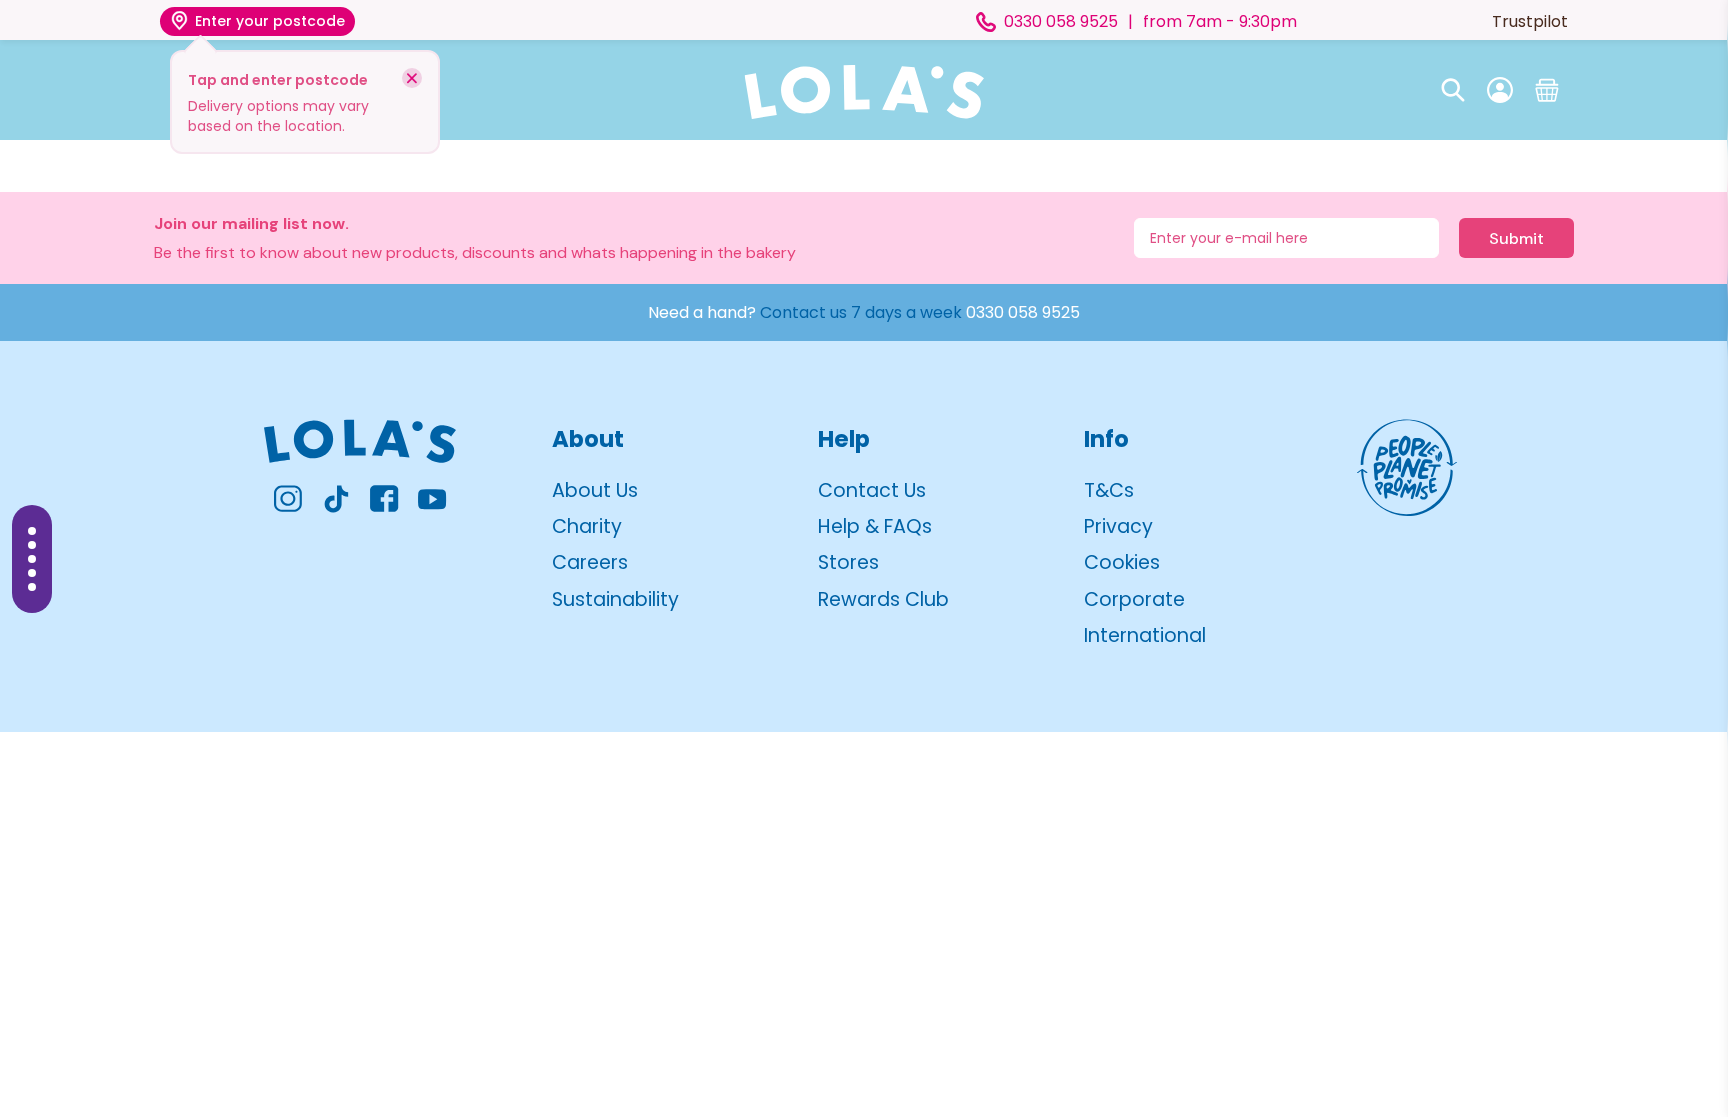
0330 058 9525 (1023, 312)
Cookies (1122, 562)
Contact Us (872, 490)
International (1145, 635)
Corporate (1134, 599)
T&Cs (1109, 490)
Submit (1516, 238)
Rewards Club (883, 599)
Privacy (1118, 526)
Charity (587, 526)
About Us (595, 490)
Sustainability (615, 599)
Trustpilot (1530, 21)
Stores (848, 562)
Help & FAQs (875, 526)
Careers (590, 562)
